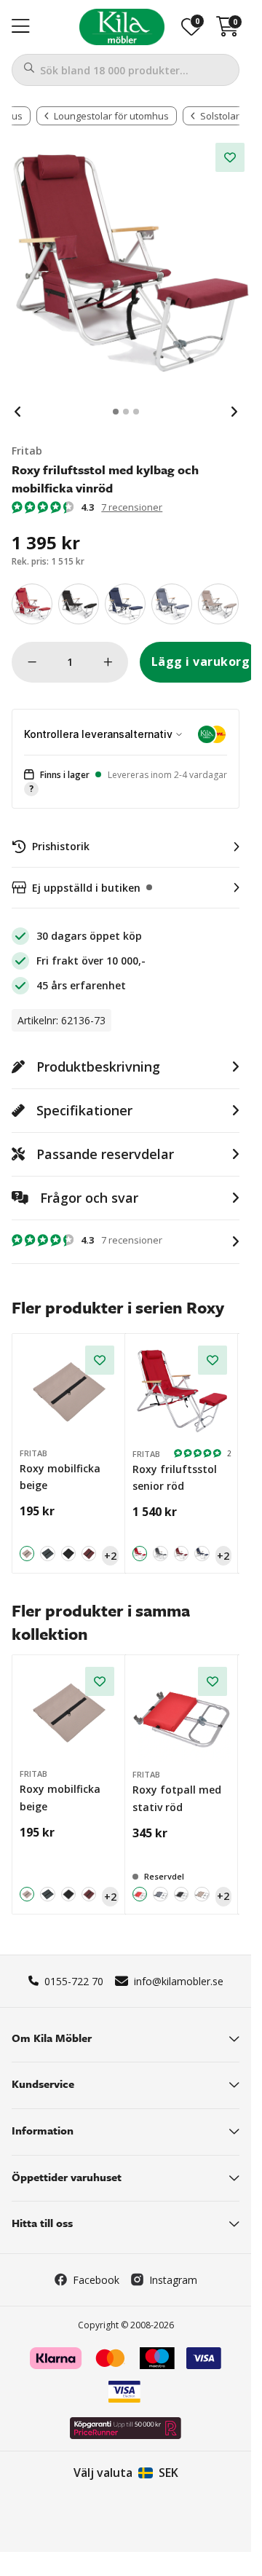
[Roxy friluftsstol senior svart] (160, 1554)
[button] (126, 783)
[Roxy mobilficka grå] (47, 1553)
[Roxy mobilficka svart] (68, 1553)
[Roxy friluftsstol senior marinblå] (202, 1554)
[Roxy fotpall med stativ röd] (182, 1712)
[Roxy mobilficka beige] (69, 1391)
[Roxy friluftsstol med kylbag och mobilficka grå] (172, 604)
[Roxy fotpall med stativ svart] (182, 1894)
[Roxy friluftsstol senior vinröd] (182, 1554)
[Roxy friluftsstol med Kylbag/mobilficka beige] (218, 604)
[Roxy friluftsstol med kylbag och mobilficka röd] (32, 604)
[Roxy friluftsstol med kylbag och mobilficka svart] (79, 604)
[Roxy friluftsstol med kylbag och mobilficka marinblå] (125, 604)
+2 (110, 1556)
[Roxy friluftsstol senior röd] (182, 1391)
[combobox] (126, 70)
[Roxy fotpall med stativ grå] (160, 1894)
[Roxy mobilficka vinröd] (89, 1553)
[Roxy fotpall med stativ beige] (202, 1894)
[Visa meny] (21, 27)
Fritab (27, 451)
